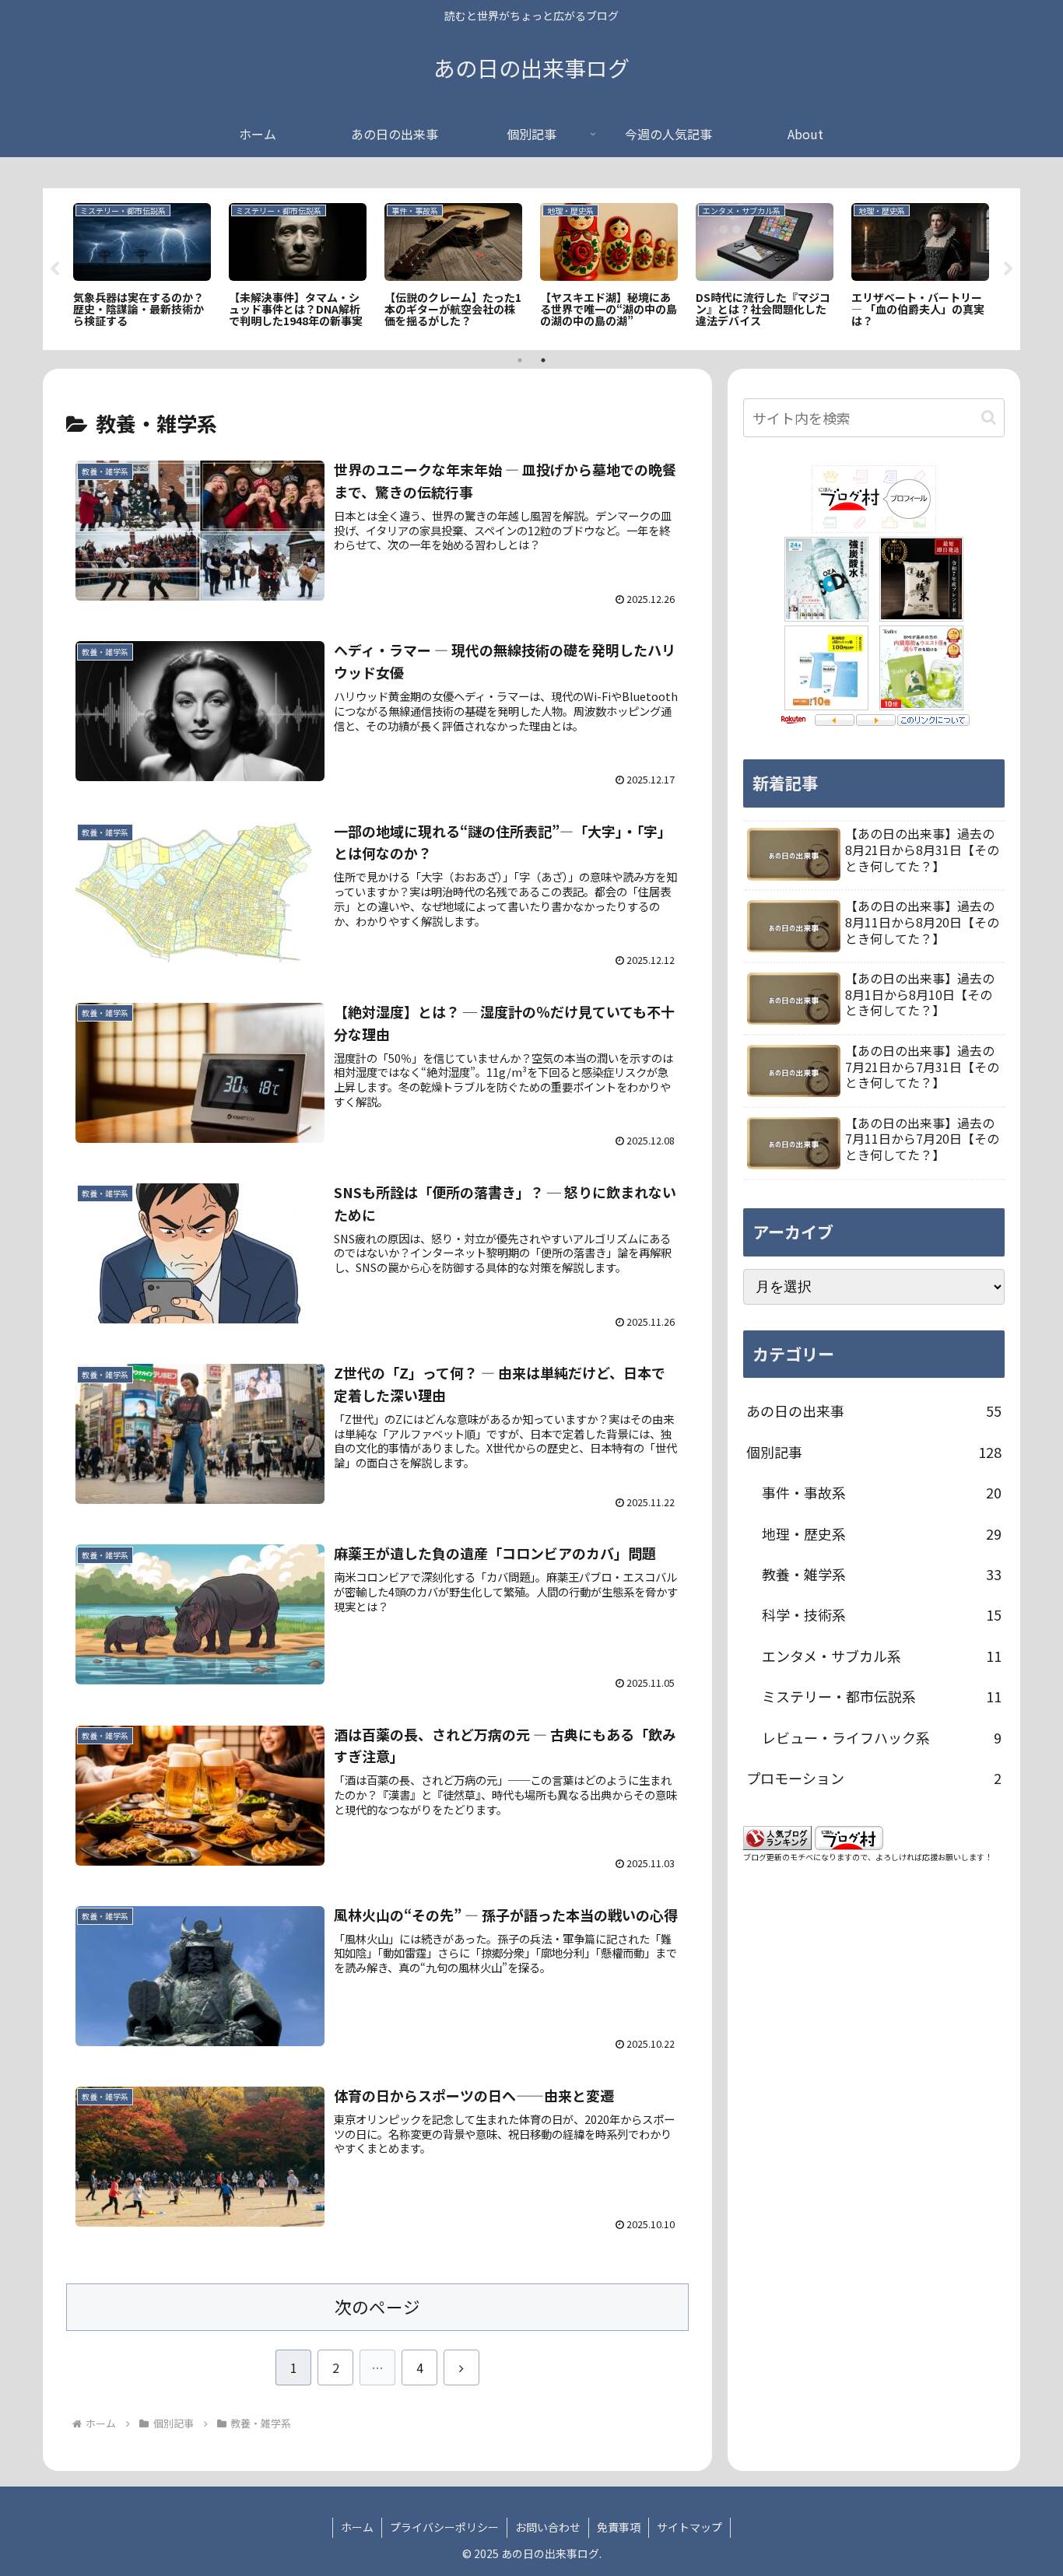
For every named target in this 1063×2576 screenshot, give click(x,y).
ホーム (357, 2527)
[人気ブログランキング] (777, 1835)
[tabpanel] (142, 266)
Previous (54, 269)
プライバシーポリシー (444, 2527)
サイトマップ (689, 2527)
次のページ (377, 2306)
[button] (989, 417)
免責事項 (619, 2527)
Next (1009, 269)
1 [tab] (520, 360)
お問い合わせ (548, 2527)
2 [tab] (543, 360)
